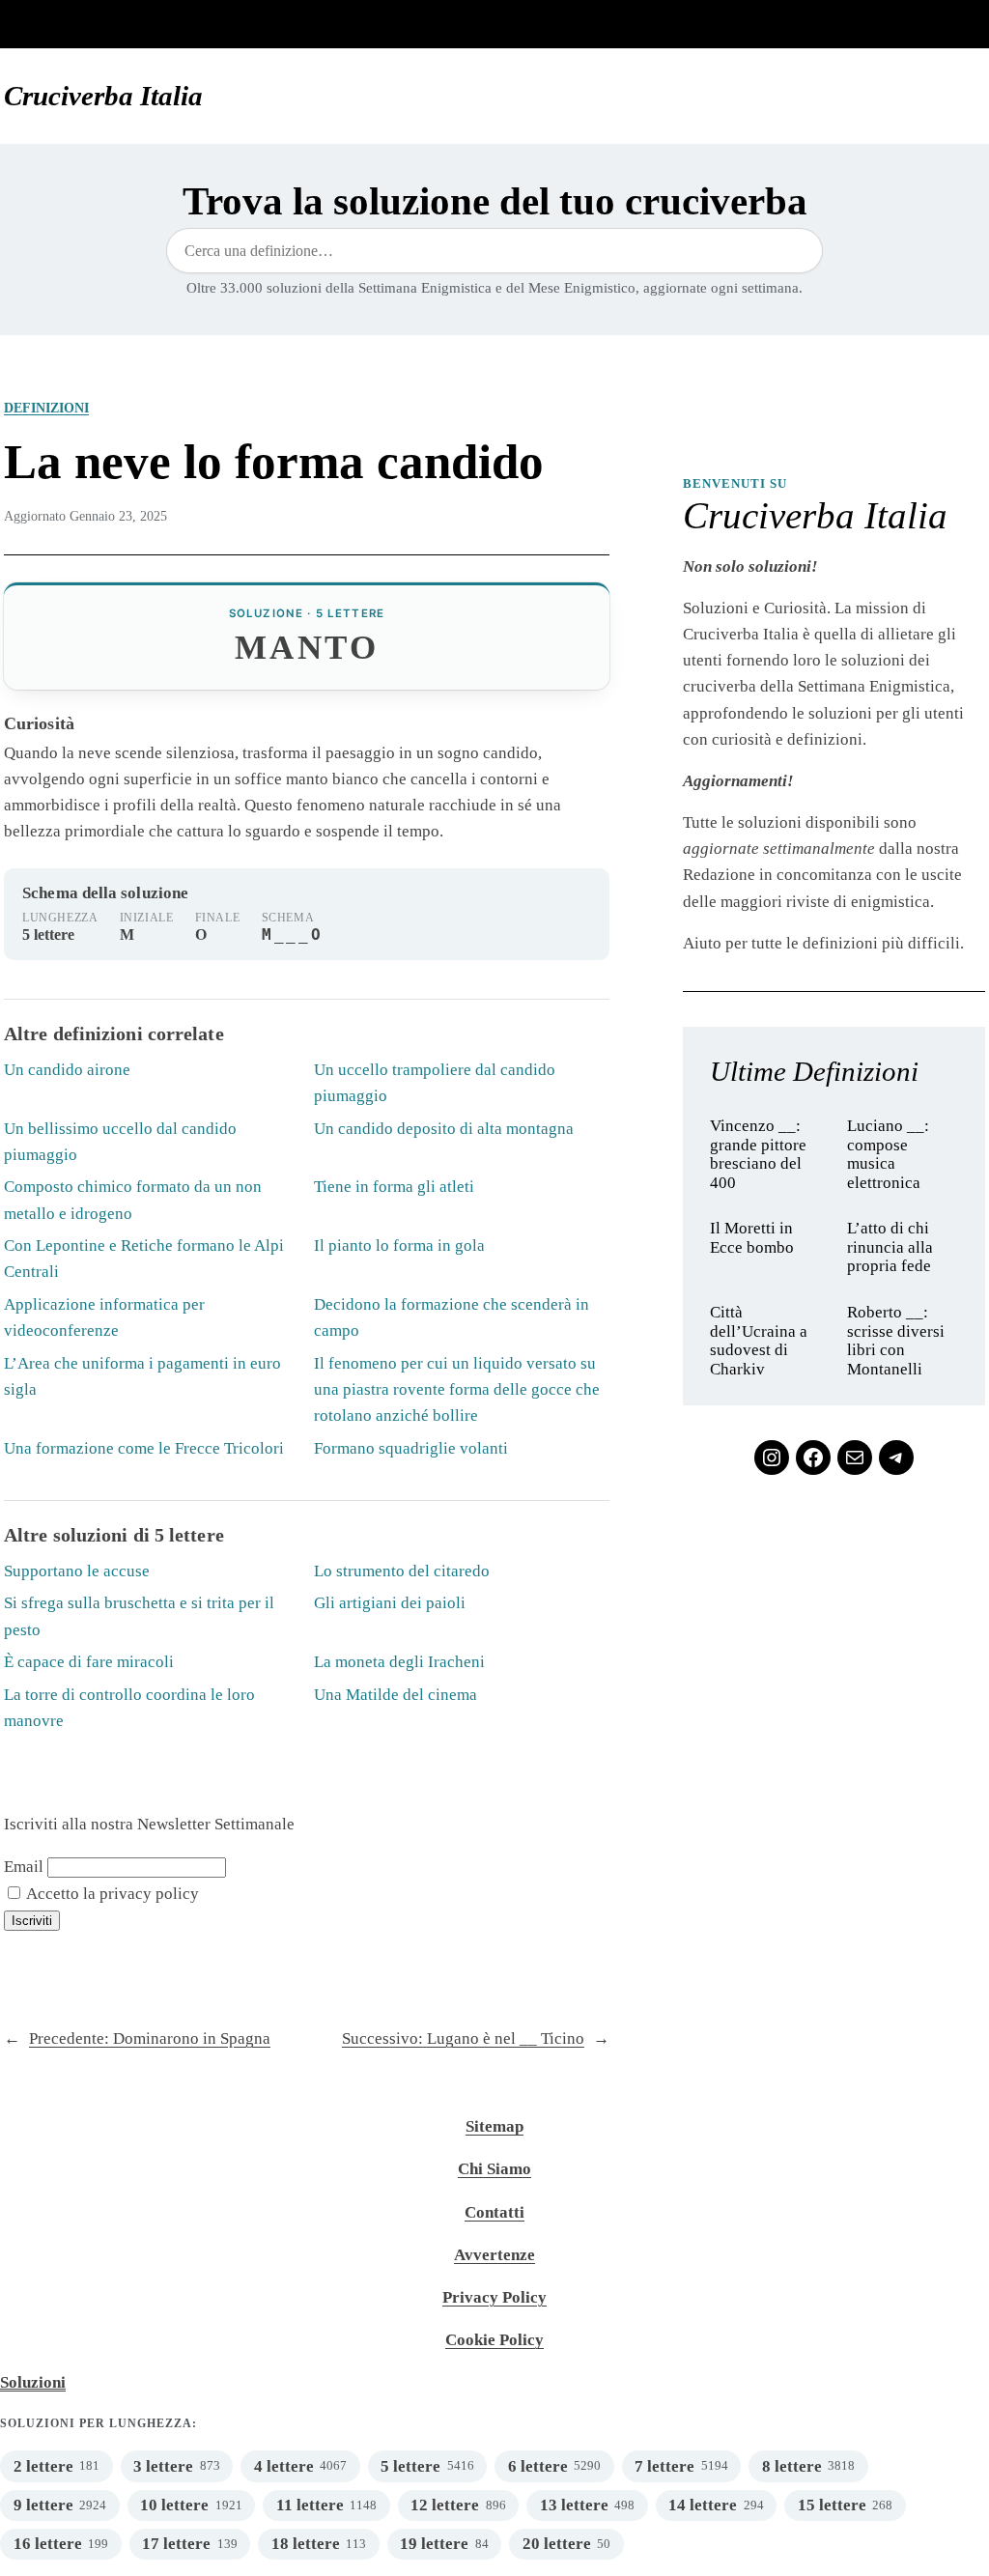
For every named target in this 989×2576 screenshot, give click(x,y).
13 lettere (574, 2505)
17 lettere (176, 2544)
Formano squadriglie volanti (411, 1448)
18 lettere (306, 2544)
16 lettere (48, 2544)
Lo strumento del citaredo (402, 1571)
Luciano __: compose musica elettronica (888, 1154)
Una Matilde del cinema (396, 1695)
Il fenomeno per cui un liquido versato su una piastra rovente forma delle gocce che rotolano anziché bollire (457, 1389)
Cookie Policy (494, 2340)
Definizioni (46, 408)
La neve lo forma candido (274, 462)
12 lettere (445, 2505)
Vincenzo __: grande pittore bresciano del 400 (758, 1154)
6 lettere (538, 2466)
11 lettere (310, 2505)
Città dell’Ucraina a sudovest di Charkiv (759, 1341)
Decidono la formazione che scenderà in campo (452, 1317)
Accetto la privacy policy (111, 1894)
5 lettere (410, 2466)
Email (24, 1867)
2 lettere (43, 2466)
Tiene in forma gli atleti (394, 1187)
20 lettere (557, 2544)
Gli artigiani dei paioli (390, 1603)
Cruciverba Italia (103, 96)
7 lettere (664, 2466)
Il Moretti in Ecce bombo (752, 1238)
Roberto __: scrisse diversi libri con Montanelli (896, 1341)
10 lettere (174, 2505)
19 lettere (434, 2544)
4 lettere (284, 2466)
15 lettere (832, 2505)
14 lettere (703, 2505)
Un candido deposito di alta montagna (444, 1129)
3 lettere (163, 2466)
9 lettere (43, 2505)
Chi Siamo (494, 2169)
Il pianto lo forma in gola (399, 1246)
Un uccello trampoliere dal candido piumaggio (435, 1083)
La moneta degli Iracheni (399, 1662)
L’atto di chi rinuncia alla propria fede (890, 1247)
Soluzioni (33, 2382)
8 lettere (792, 2466)
